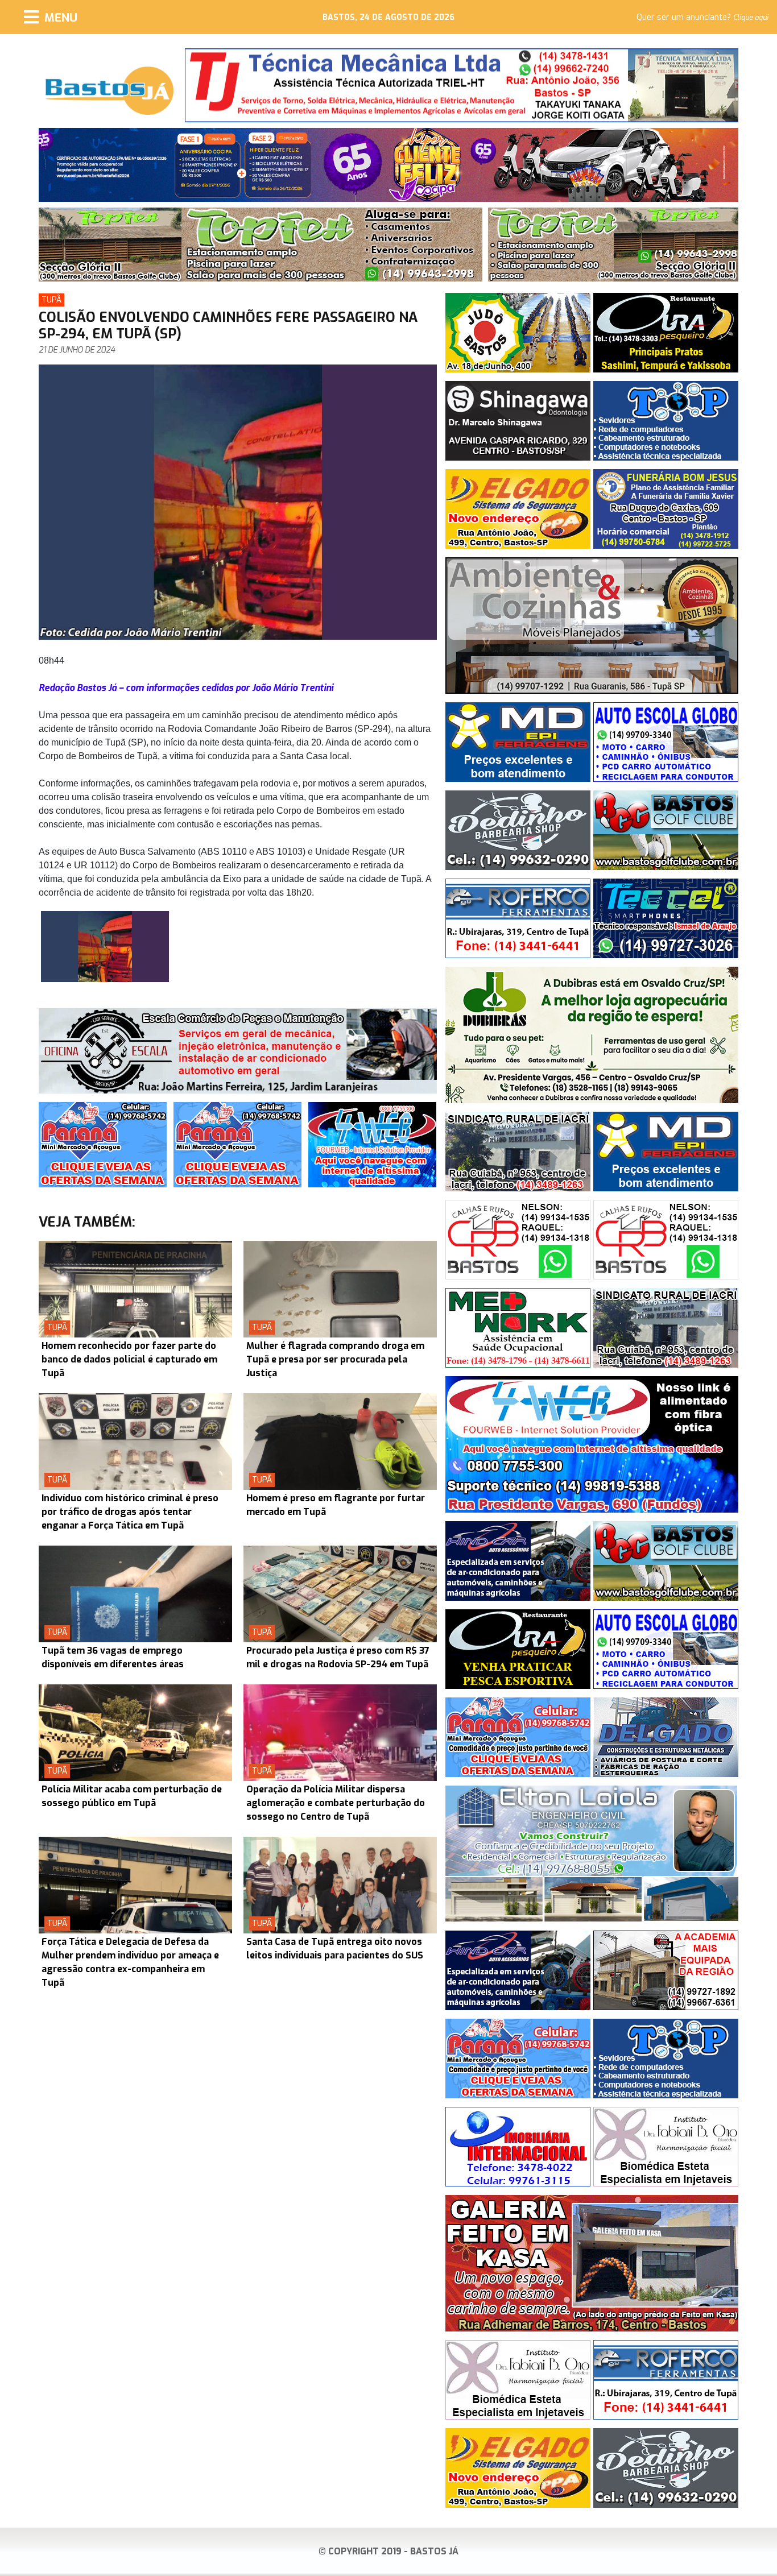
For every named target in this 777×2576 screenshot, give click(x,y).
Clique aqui (751, 18)
